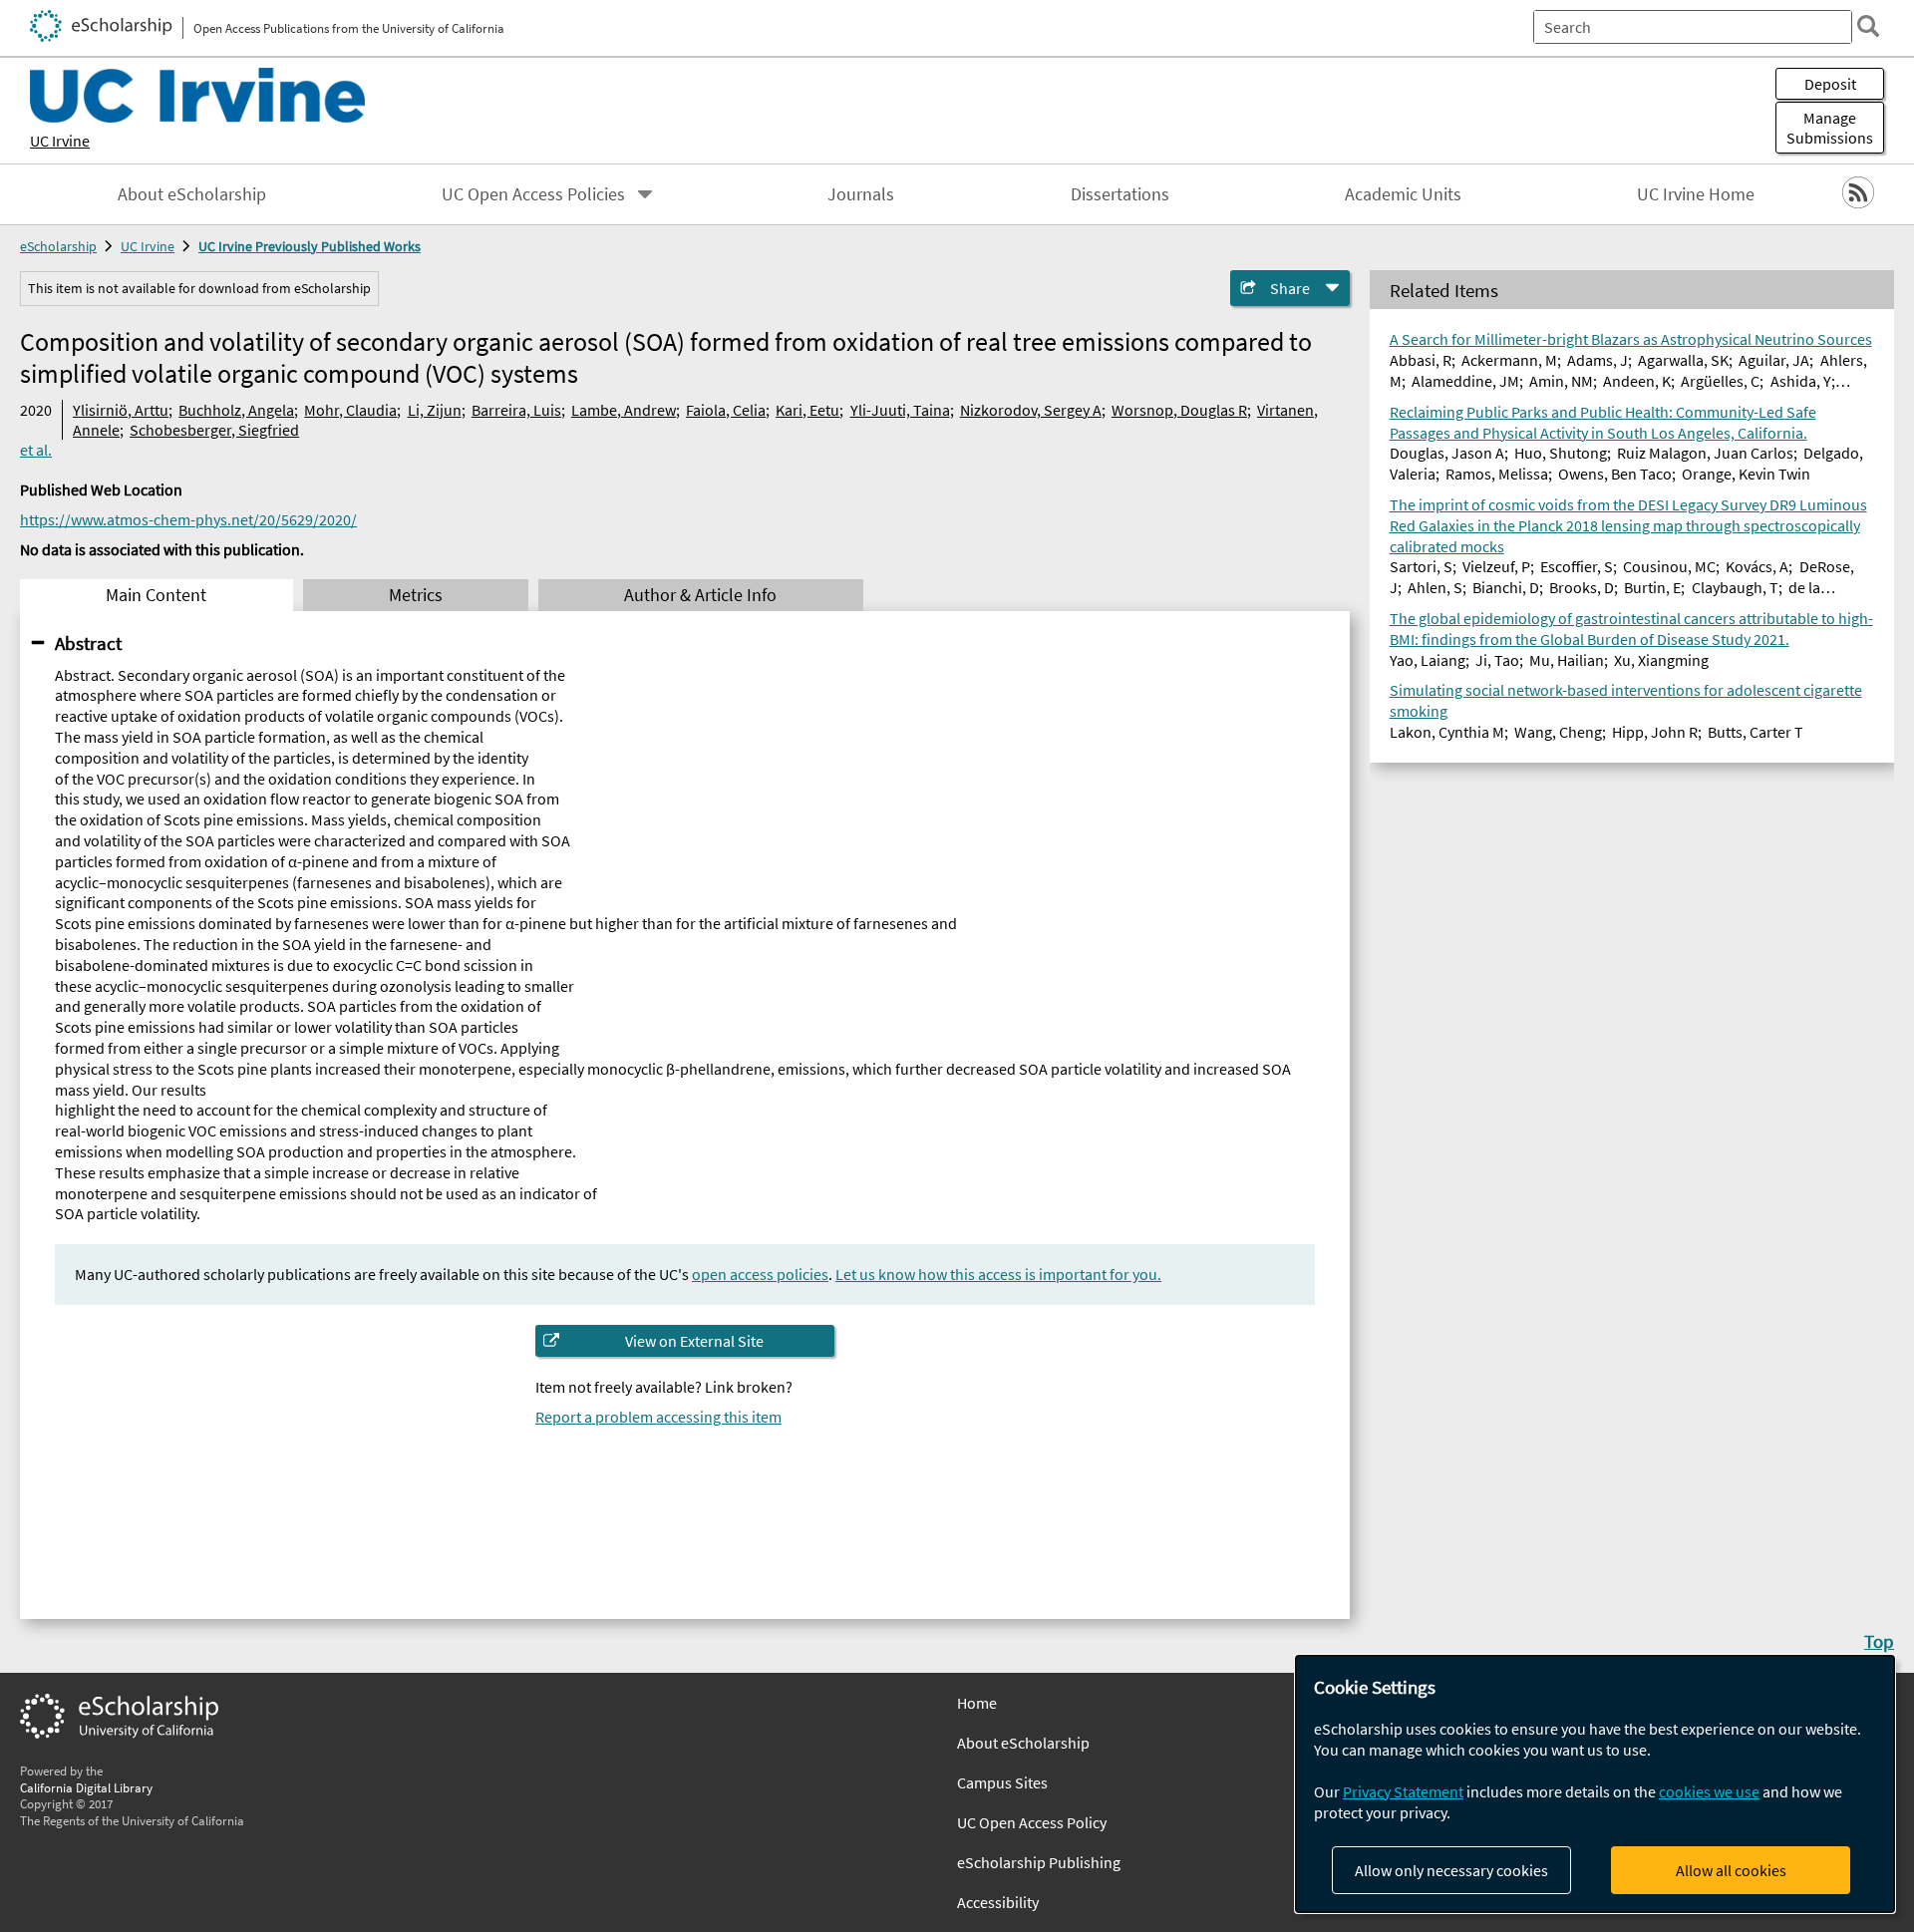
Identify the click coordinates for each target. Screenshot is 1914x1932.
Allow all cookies (1731, 1870)
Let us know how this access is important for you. (998, 1274)
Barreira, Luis (516, 410)
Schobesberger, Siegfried (214, 430)
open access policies (760, 1274)
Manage (1830, 128)
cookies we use (1709, 1791)
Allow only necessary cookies (1451, 1870)
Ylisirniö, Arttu (121, 410)
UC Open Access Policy (1032, 1822)
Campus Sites (1002, 1782)
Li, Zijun (435, 410)
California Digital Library (86, 1787)
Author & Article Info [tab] (700, 595)
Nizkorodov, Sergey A (1031, 410)
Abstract (88, 643)
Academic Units (1403, 194)
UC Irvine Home (1696, 194)
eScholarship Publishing (1039, 1862)
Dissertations (1120, 194)
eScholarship (58, 246)
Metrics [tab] (416, 595)
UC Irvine (60, 141)
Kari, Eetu (807, 410)
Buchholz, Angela (236, 410)
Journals (861, 194)
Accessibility (998, 1902)
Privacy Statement (1403, 1791)
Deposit (1830, 84)
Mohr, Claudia (350, 410)
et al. (36, 450)
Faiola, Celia (726, 410)
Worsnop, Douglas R (1179, 410)
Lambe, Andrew (624, 410)
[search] (1868, 26)
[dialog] (1595, 1784)
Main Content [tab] (156, 595)
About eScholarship (192, 194)
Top (1879, 1641)
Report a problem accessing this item (658, 1417)
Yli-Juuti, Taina (900, 410)
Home (977, 1703)
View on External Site (694, 1341)
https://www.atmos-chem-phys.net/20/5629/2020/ (188, 519)
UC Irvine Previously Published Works (310, 246)
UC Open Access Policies (533, 194)
